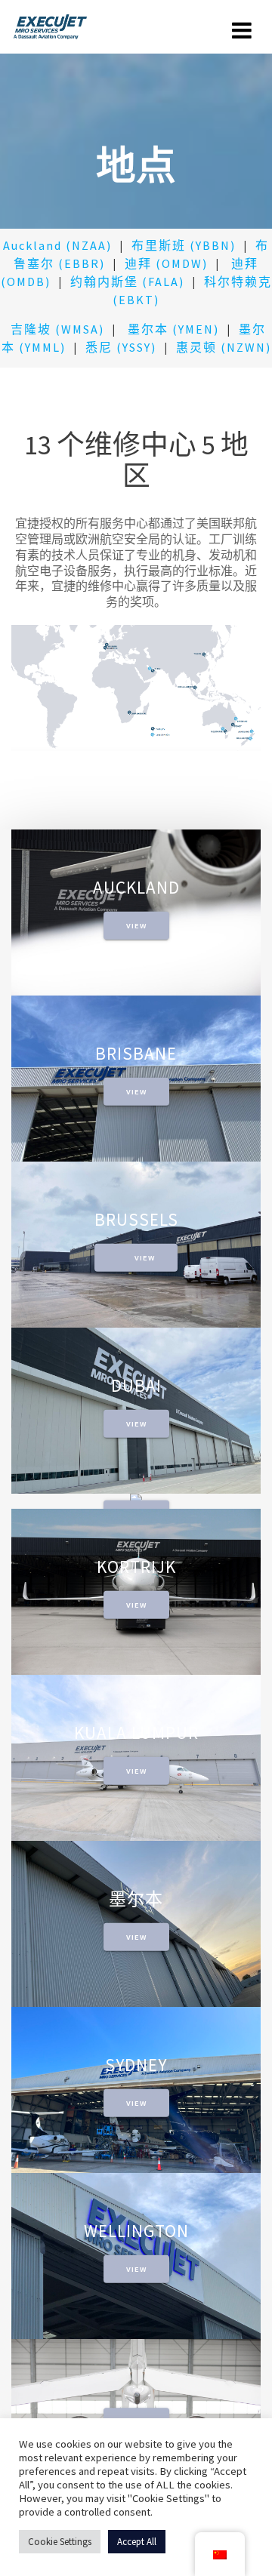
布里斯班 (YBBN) (184, 245)
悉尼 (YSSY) (121, 347)
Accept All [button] (137, 2542)
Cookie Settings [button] (60, 2542)
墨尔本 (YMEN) (173, 329)
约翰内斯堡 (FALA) (127, 282)
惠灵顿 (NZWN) (224, 347)
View (145, 1257)
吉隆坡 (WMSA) (56, 329)
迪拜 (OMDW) (166, 263)
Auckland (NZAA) (57, 245)
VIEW (136, 925)
